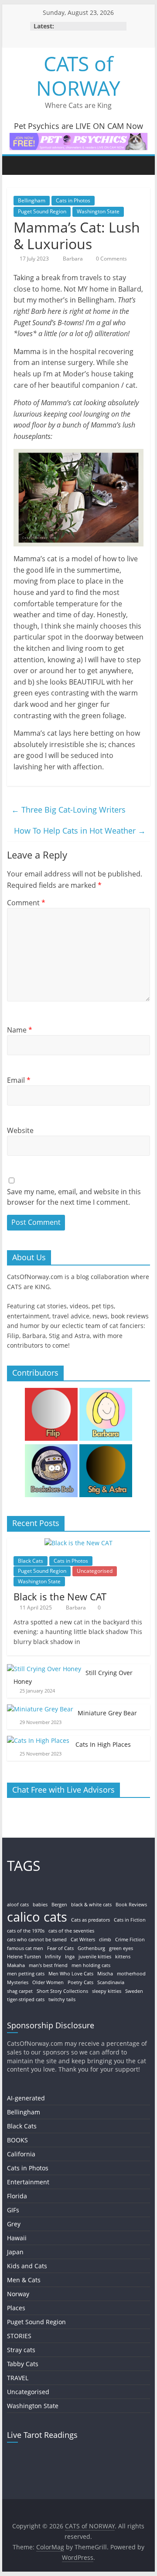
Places (16, 2308)
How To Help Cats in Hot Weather (80, 831)
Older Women (48, 1982)
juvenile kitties (95, 1957)
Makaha (16, 1965)
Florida (17, 2196)
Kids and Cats (27, 2266)
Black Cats (31, 1561)
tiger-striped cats (26, 1999)
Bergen (59, 1905)
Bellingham (32, 200)
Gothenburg (91, 1948)
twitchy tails (62, 1999)
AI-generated (26, 2098)
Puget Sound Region (42, 211)
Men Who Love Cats (71, 1974)
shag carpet (20, 1991)
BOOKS (17, 2140)
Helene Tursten (24, 1957)
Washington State (98, 211)
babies (40, 1905)
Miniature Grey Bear (107, 1713)
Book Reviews (131, 1905)
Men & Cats (24, 2280)
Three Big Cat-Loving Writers (68, 810)
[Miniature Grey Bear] (40, 1709)
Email (19, 1080)
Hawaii (17, 2238)
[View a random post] (141, 165)
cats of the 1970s (26, 1931)
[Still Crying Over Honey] (44, 1669)
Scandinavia (111, 1982)
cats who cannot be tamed (37, 1940)
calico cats (37, 1917)
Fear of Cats (60, 1948)
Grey (14, 2224)
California (21, 2154)
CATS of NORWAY (78, 75)
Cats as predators (90, 1920)
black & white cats (91, 1905)
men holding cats (91, 1965)
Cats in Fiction (130, 1920)
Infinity (53, 1957)
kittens (123, 1957)
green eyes (121, 1948)
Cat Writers (83, 1940)
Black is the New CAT (60, 1596)
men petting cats (26, 1974)
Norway (18, 2294)
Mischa (105, 1974)
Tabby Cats (23, 2364)
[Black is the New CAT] (78, 1543)
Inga (70, 1957)
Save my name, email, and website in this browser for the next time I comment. (74, 1197)
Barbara (73, 259)
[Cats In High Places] (39, 1740)
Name (20, 1030)
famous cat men (25, 1948)
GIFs (13, 2210)
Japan (15, 2252)
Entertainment (28, 2182)
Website (20, 1130)
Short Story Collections (62, 1991)
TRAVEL (18, 2378)
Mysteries (18, 1982)
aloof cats (18, 1905)
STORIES (19, 2336)
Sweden (134, 1991)
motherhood (131, 1974)
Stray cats (21, 2350)
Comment (26, 903)
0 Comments (111, 259)
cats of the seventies (71, 1931)
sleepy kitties (107, 1991)
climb (105, 1940)
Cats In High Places (104, 1744)
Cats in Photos (73, 200)
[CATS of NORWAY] (16, 165)
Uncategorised (95, 1571)
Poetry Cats (80, 1982)
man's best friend (48, 1965)
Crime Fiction (130, 1940)
